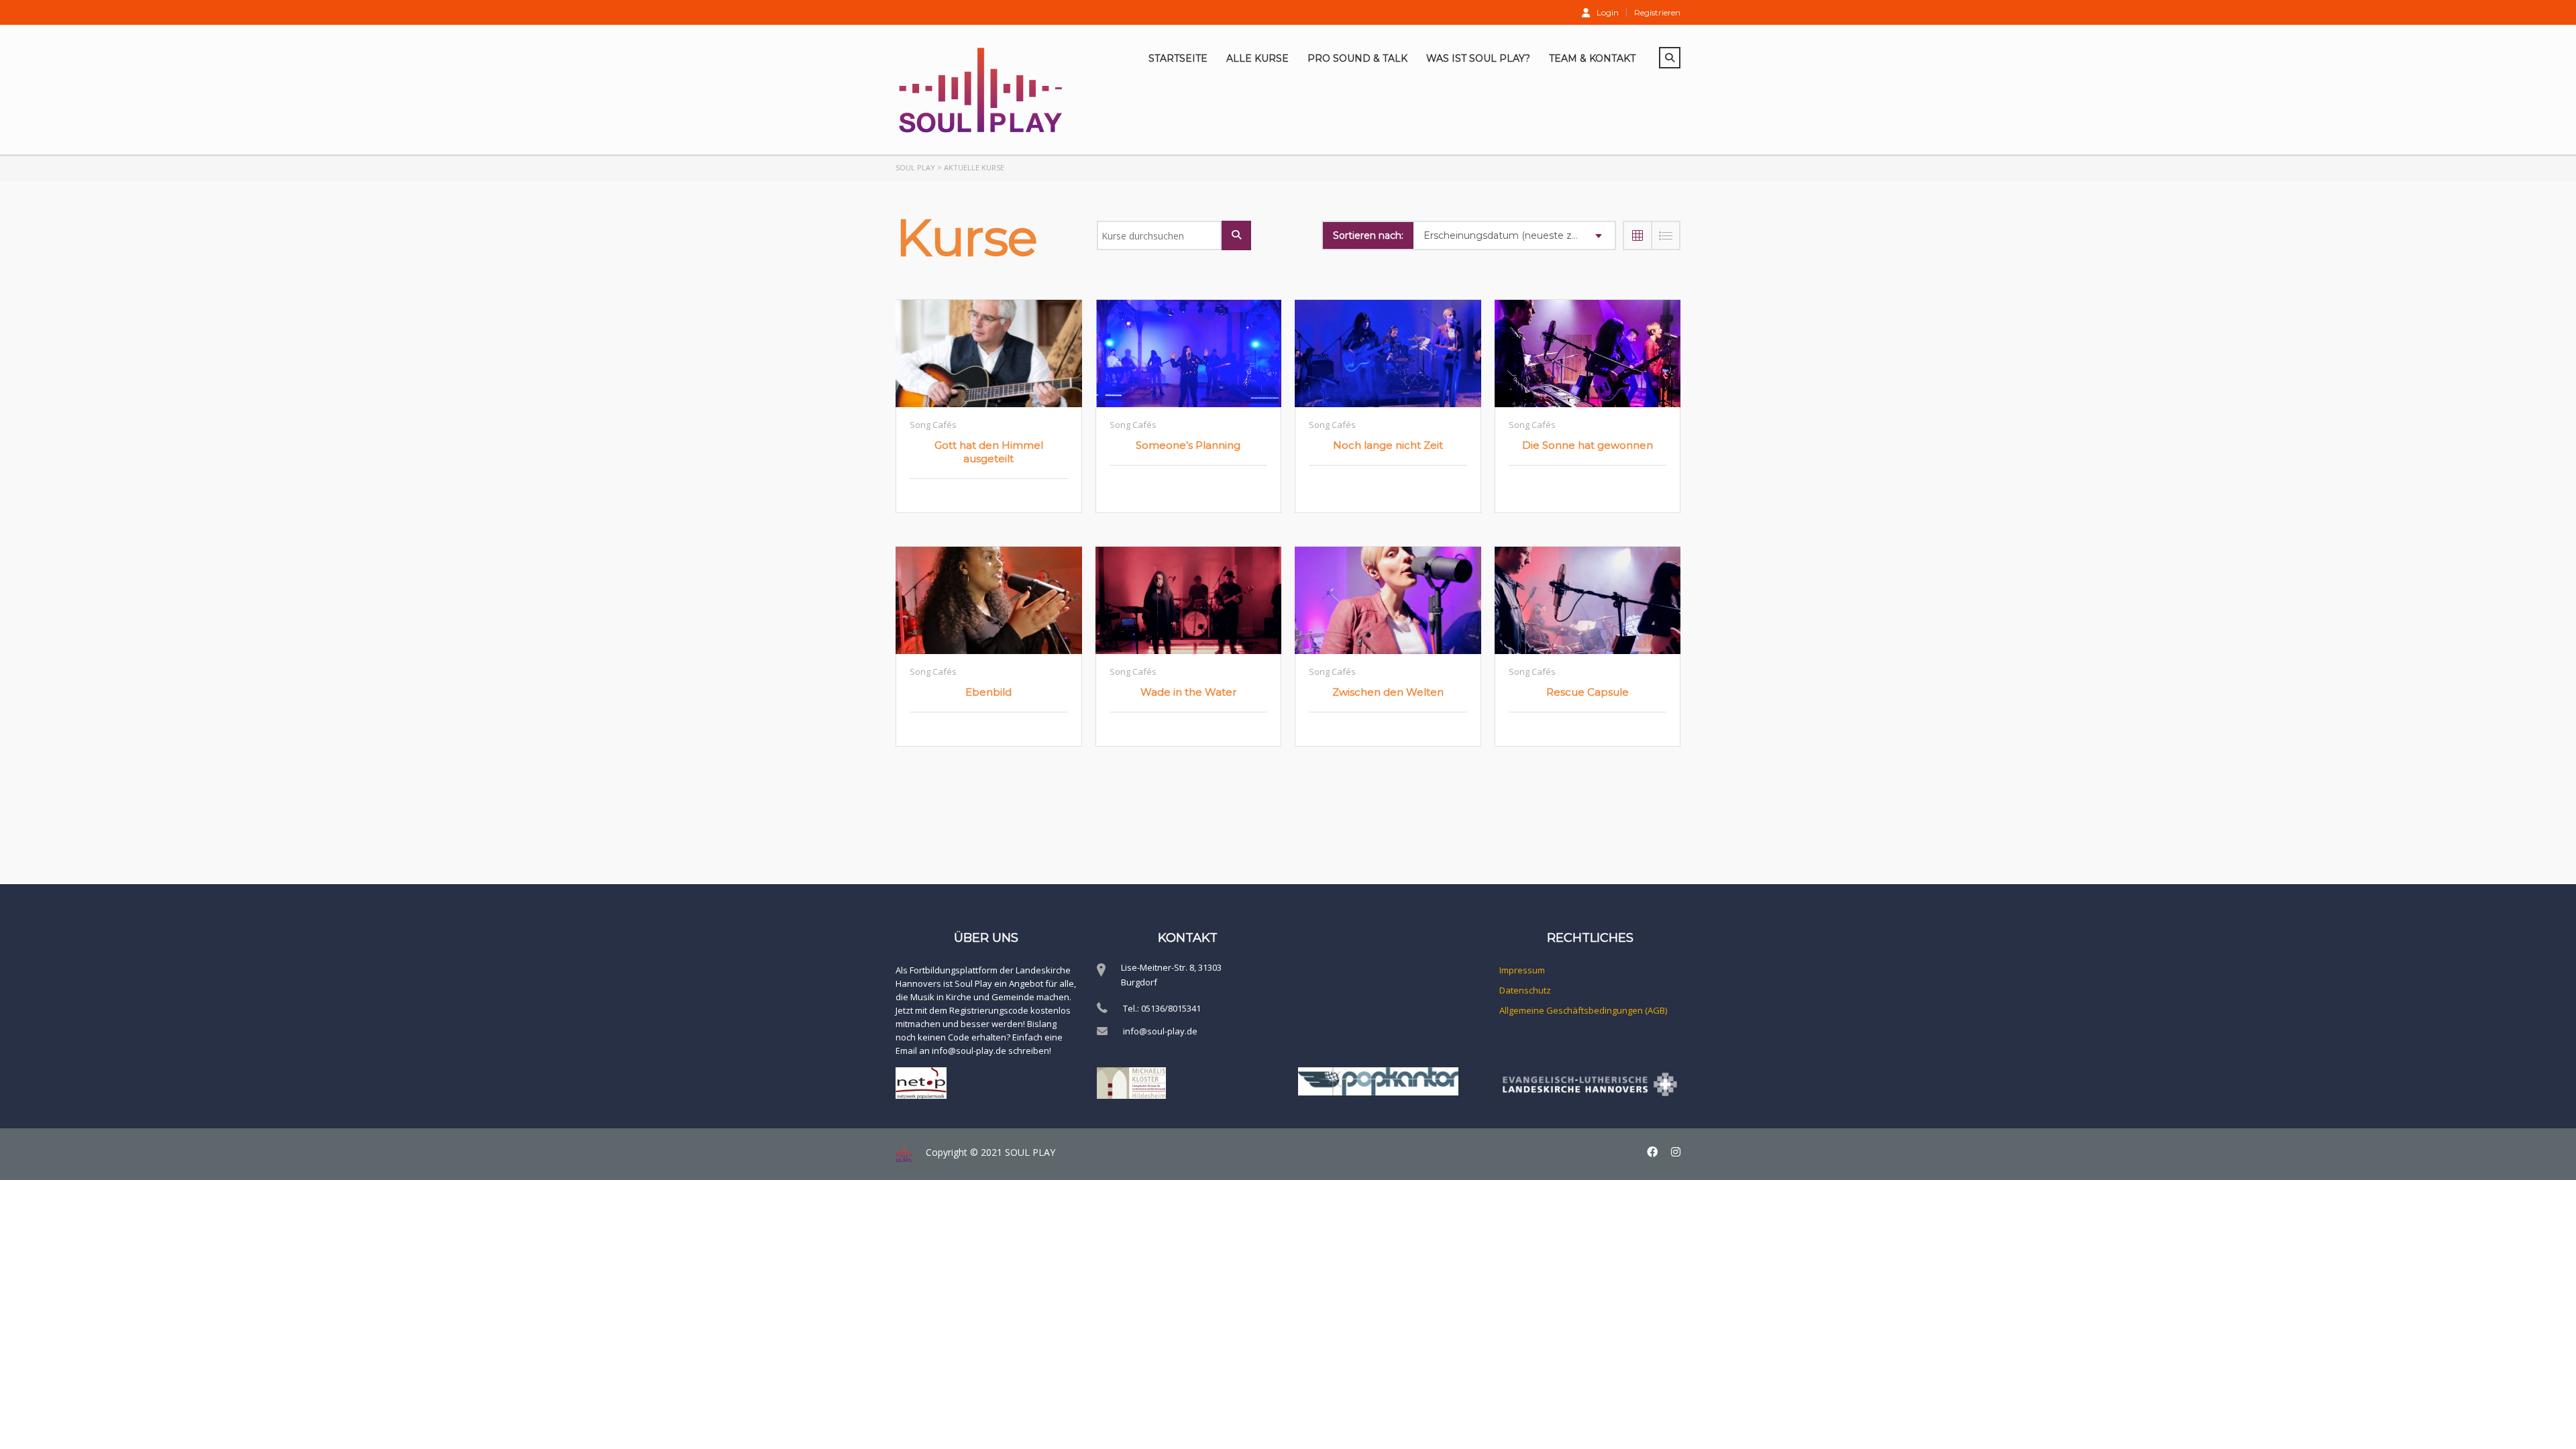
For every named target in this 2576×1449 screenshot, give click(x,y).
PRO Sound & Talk (1357, 58)
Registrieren (1657, 13)
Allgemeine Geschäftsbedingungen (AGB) (1583, 1010)
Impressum (1522, 970)
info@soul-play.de (1160, 1031)
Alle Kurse (1257, 58)
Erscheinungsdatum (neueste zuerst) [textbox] (1511, 235)
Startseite (1178, 58)
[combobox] (1514, 235)
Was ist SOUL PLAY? (1478, 58)
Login (1608, 12)
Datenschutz (1525, 990)
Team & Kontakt (1592, 58)
